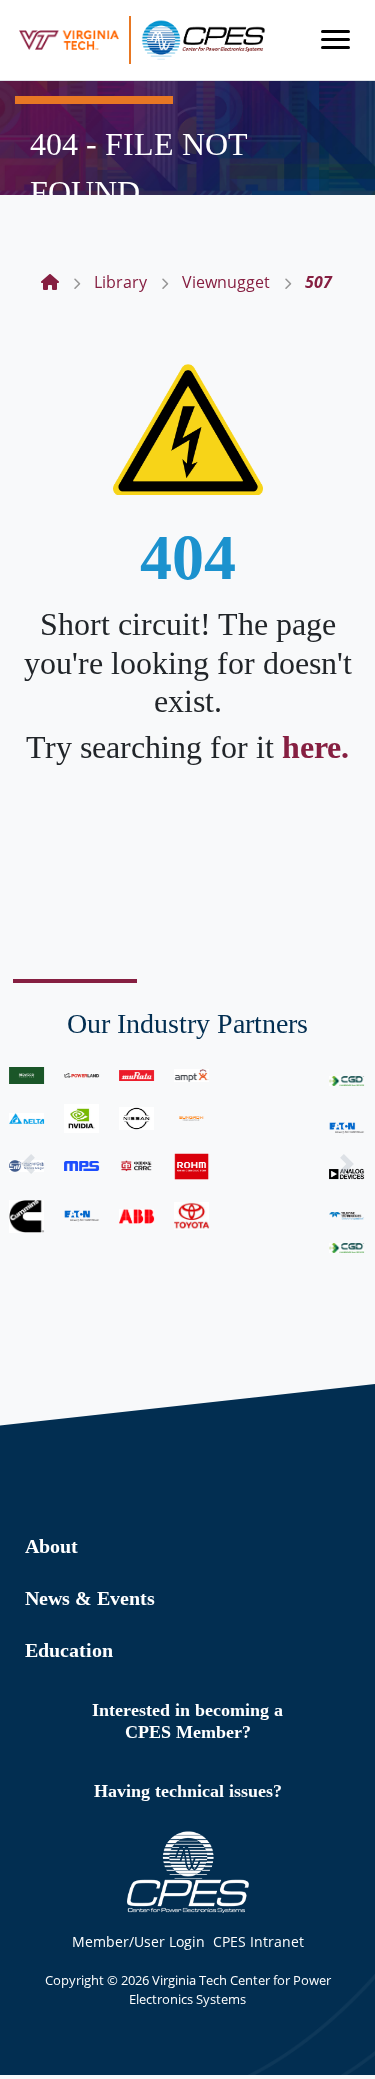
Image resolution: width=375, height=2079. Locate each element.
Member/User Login (138, 1941)
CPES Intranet (258, 1941)
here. (315, 747)
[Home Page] (50, 282)
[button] (28, 1164)
